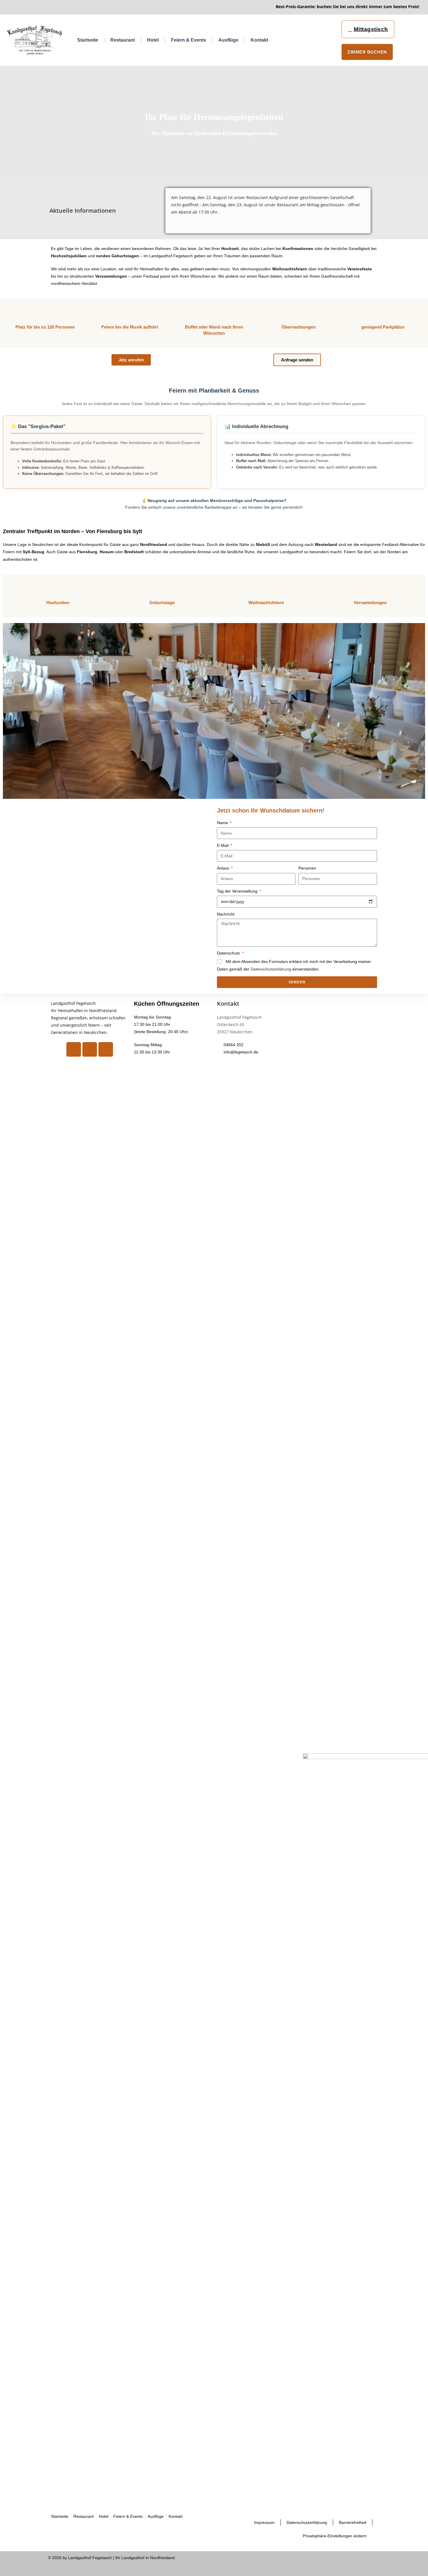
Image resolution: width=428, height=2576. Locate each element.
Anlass (224, 868)
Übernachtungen (299, 327)
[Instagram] (90, 1049)
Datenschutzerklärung (271, 969)
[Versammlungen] (370, 588)
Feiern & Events (189, 40)
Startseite (88, 40)
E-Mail (223, 845)
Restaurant (123, 40)
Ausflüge (228, 40)
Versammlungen (370, 603)
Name (223, 823)
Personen (307, 868)
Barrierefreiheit (353, 2522)
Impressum (264, 2522)
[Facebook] (74, 1049)
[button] (9, 711)
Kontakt (259, 40)
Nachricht (226, 914)
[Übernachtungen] (298, 312)
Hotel (153, 40)
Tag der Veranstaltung (238, 891)
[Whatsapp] (106, 1049)
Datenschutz (229, 953)
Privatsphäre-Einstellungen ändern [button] (335, 2536)
